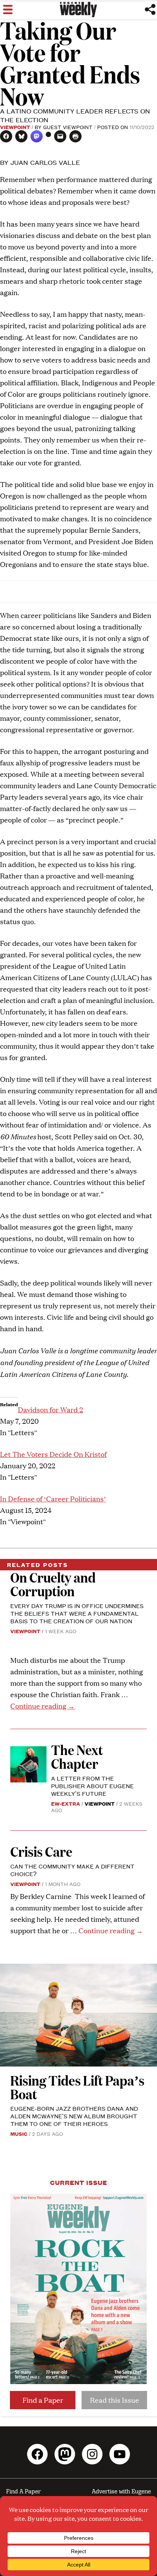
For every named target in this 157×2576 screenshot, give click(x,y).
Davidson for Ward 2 (50, 1409)
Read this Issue (115, 2400)
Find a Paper (43, 2400)
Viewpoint (15, 127)
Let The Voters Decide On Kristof (53, 1454)
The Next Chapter (77, 1756)
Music (19, 2134)
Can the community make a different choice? (72, 1870)
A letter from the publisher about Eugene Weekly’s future (92, 1786)
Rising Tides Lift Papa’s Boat (77, 2087)
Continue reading (42, 1706)
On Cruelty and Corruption (53, 1584)
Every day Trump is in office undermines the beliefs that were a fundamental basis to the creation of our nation (77, 1613)
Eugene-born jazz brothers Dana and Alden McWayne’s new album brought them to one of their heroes (74, 2116)
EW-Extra (66, 1803)
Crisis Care (41, 1851)
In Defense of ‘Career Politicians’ (53, 1499)
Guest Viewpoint (68, 127)
